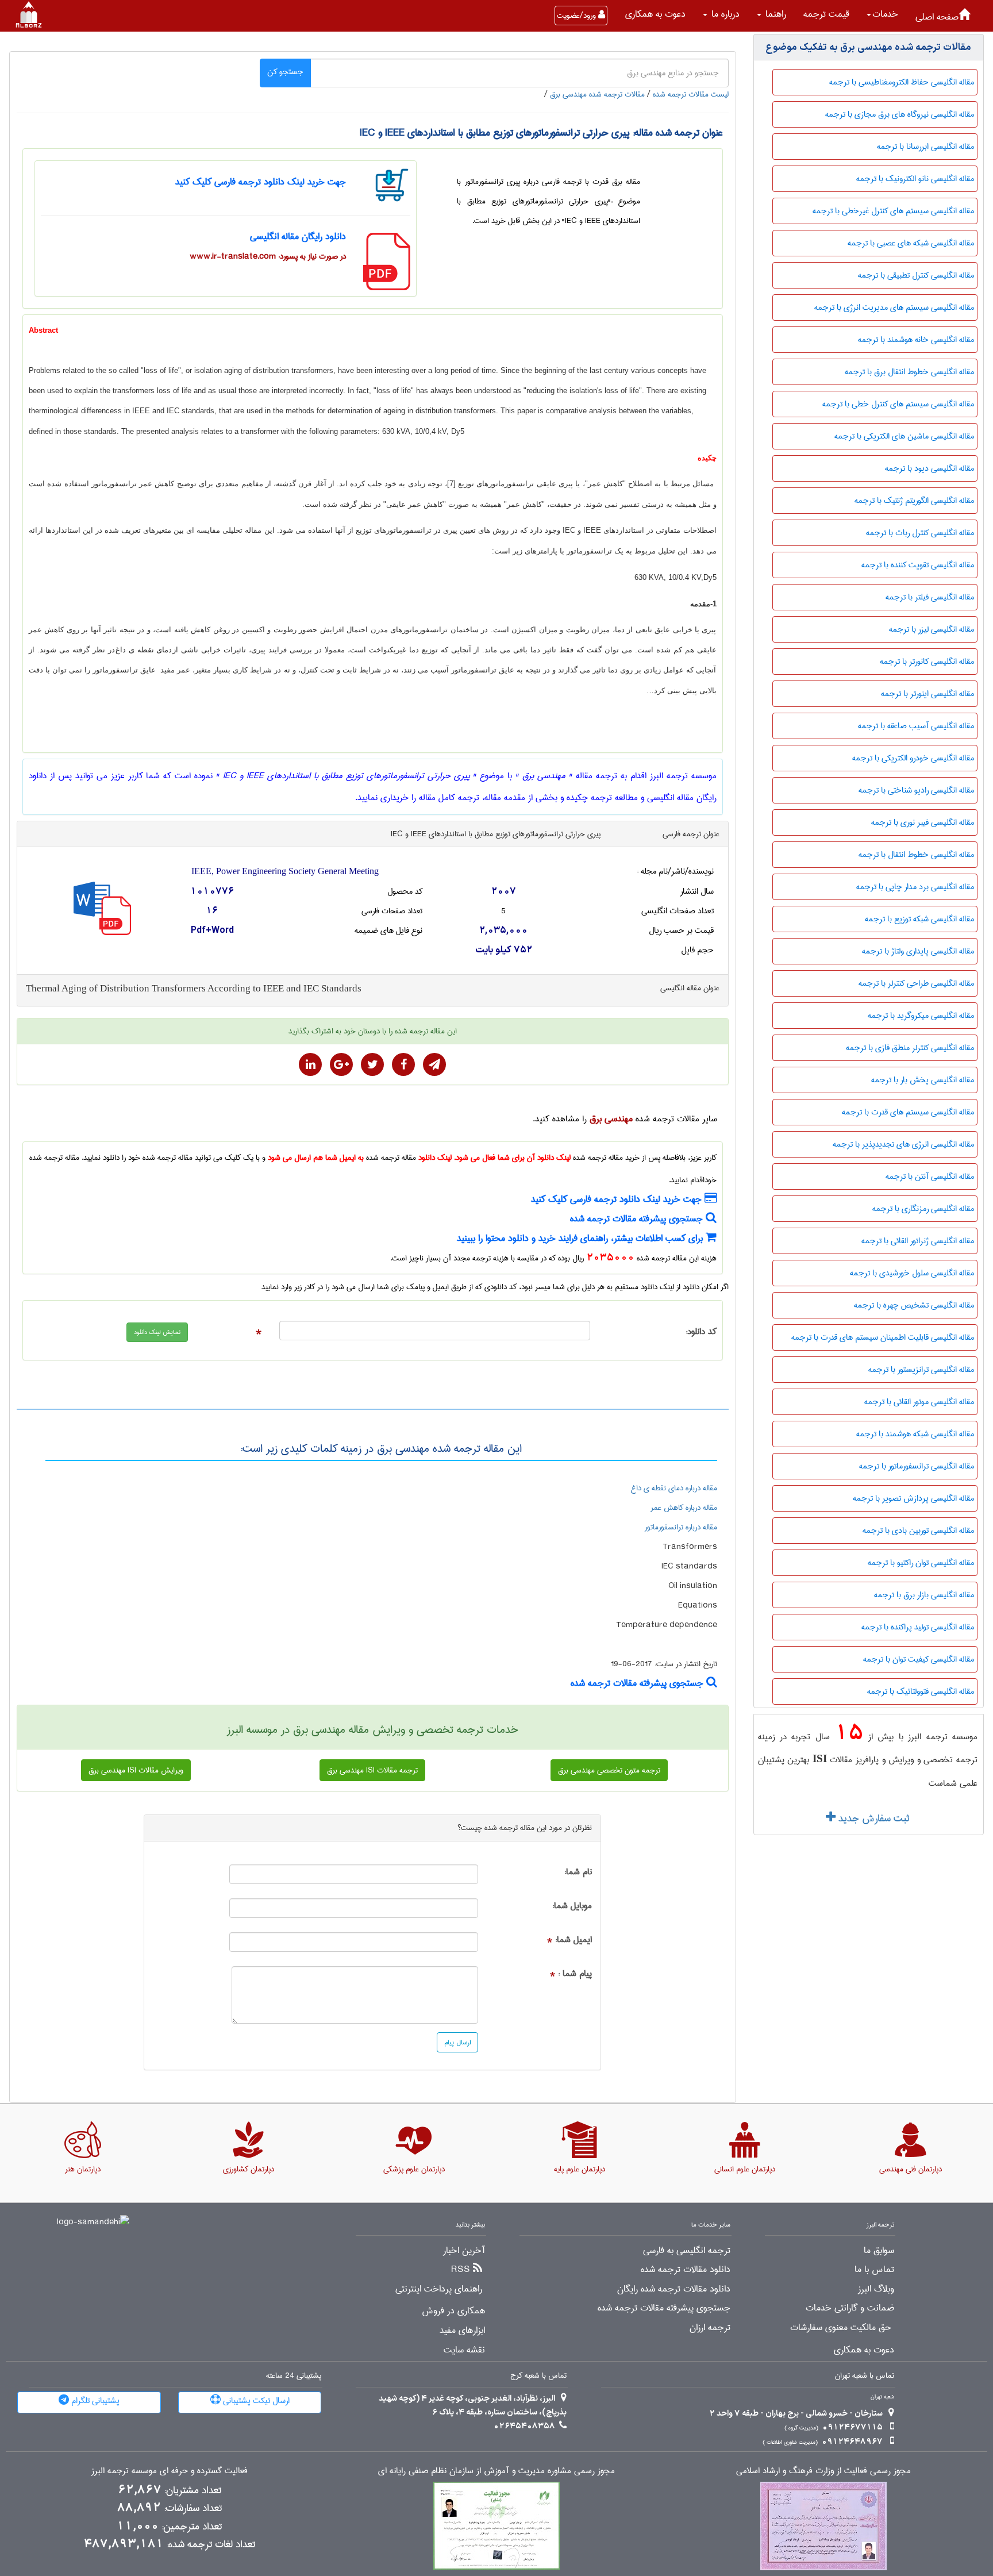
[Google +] (341, 1064)
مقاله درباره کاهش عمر (684, 1508)
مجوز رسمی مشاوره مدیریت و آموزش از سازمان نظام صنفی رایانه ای (496, 2471)
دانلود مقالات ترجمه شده (686, 2270)
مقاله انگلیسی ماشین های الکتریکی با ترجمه (904, 436)
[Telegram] (434, 1064)
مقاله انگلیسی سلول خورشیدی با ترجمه (912, 1273)
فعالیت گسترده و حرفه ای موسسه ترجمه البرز (170, 2471)
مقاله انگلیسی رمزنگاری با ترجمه (923, 1209)
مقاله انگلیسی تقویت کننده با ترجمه (918, 565)
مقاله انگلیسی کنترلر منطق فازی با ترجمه (910, 1048)
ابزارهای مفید (462, 2331)
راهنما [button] (774, 14)
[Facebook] (403, 1064)
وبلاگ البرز (876, 2289)
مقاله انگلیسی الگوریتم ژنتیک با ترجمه (914, 501)
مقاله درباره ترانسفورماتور (681, 1527)
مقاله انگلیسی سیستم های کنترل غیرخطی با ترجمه (893, 211)
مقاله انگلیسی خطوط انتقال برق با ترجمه (909, 372)
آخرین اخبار (464, 2251)
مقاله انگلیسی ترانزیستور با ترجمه (921, 1370)
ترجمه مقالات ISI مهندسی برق (372, 1770)
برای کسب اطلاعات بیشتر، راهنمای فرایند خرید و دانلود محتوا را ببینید (581, 1238)
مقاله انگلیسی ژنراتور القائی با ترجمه (918, 1241)
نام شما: (578, 1872)
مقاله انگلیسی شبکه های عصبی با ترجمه (911, 243)
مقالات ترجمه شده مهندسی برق (597, 94)
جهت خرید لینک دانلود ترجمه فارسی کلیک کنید (261, 182)
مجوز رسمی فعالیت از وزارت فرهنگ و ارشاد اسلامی (823, 2471)
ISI (820, 1758)
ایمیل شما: (574, 1940)
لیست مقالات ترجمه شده (691, 94)
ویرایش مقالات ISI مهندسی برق (136, 1770)
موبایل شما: (572, 1906)
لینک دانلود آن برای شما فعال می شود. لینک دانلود (494, 1158)
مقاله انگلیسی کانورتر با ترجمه (927, 662)
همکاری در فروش (453, 2311)
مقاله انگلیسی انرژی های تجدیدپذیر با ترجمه (903, 1144)
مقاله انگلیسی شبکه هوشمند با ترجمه (915, 1434)
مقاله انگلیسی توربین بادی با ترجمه (918, 1531)
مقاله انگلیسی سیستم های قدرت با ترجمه (908, 1112)
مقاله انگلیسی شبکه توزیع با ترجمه (919, 919)
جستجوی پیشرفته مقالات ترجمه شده (638, 1219)
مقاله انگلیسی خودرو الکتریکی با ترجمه (913, 758)
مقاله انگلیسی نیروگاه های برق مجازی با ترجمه (900, 114)
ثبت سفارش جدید (872, 1818)
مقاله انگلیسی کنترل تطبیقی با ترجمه (916, 275)
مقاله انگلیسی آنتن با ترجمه (930, 1176)
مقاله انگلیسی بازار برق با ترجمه (924, 1595)
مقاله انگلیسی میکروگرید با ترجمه (921, 1016)
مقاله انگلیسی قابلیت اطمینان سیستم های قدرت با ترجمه (883, 1337)
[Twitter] (372, 1064)
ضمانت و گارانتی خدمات (850, 2308)
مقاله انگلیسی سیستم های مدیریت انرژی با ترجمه (894, 307)
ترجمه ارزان (710, 2328)
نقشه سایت (464, 2350)
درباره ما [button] (724, 14)
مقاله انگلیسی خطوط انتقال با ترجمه (916, 855)
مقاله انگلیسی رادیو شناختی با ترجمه (916, 790)
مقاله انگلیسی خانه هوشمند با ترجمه (916, 340)
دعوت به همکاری (655, 14)
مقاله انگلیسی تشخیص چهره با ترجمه (914, 1305)
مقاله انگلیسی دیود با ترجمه (930, 468)
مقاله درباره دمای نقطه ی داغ (674, 1488)
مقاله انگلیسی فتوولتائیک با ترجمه (921, 1691)
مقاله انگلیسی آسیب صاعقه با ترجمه (916, 726)
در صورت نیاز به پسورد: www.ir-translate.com (268, 256)
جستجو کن (285, 72)
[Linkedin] (310, 1064)
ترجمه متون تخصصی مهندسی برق (609, 1770)
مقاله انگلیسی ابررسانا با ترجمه (925, 147)
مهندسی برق (611, 1119)
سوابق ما (879, 2251)
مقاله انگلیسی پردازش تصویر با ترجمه (913, 1498)
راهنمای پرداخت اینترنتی (439, 2289)
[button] (882, 14)
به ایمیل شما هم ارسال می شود (316, 1158)
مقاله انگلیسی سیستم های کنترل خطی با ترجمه (898, 404)
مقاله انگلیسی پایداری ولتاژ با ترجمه (918, 951)
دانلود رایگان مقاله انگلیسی (298, 237)
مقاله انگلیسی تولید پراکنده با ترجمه (918, 1627)
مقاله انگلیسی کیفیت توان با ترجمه (919, 1659)
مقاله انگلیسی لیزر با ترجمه (932, 629)
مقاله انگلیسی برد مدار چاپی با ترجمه (915, 887)
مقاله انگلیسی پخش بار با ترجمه (923, 1080)
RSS (461, 2270)
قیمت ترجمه (826, 14)
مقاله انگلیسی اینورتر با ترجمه (927, 694)
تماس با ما (874, 2270)
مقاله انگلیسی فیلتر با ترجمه (930, 597)
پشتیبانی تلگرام (94, 2401)
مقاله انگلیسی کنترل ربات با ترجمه (920, 533)
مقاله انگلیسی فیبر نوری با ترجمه (923, 822)
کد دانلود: (701, 1332)
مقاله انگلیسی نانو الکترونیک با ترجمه (915, 179)
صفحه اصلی (937, 17)
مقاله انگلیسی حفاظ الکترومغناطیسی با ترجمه (902, 82)
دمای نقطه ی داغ (144, 650)
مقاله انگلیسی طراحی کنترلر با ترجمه (916, 983)
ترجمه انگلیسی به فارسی (687, 2251)
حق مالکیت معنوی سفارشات (841, 2328)
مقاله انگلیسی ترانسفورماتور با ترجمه (917, 1466)
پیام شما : (575, 1974)
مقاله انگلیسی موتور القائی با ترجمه (919, 1402)
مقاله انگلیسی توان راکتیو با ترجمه (921, 1563)
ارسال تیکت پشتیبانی (255, 2401)
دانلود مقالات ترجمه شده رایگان (674, 2289)
